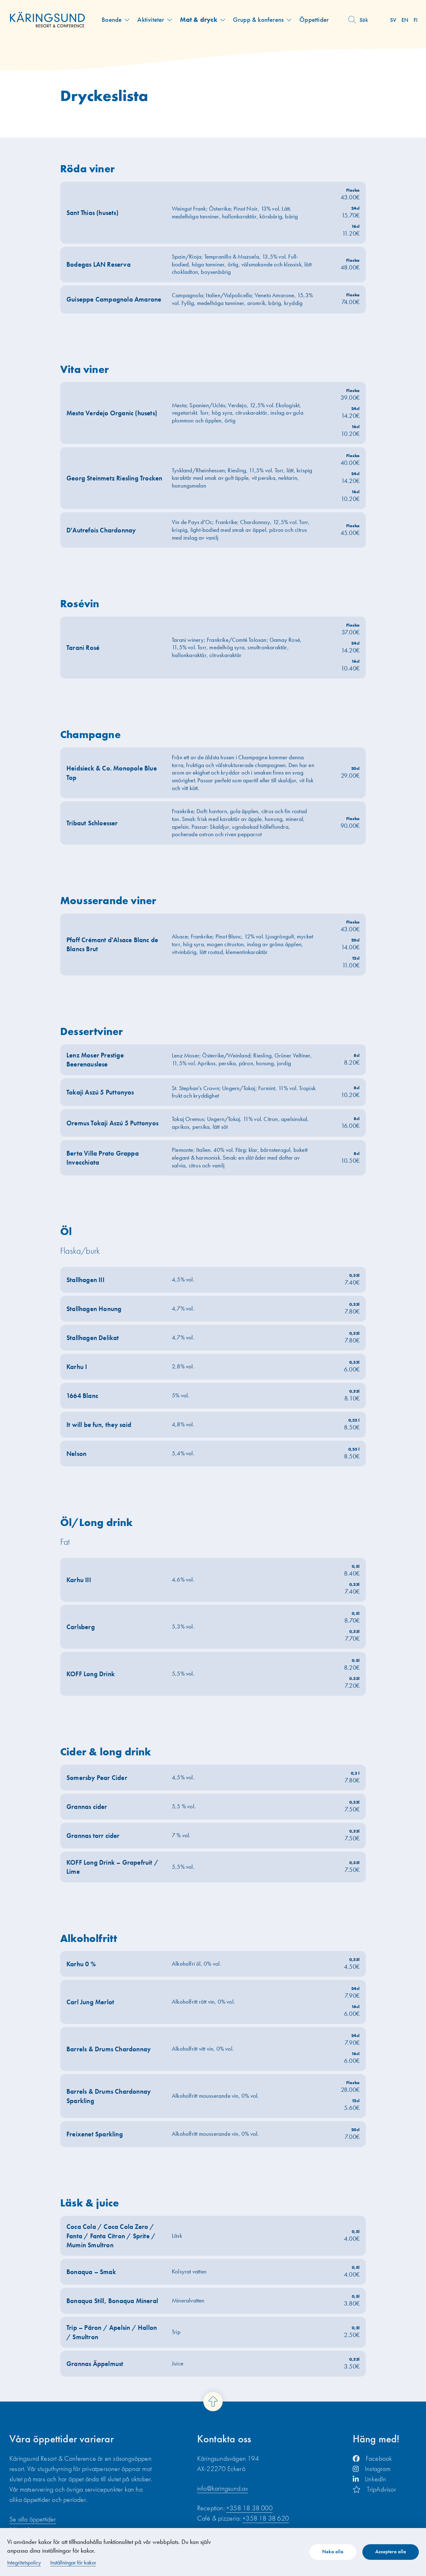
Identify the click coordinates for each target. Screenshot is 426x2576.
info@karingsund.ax (223, 2488)
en (405, 20)
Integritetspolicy (24, 2562)
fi (416, 20)
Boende (112, 19)
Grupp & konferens (258, 19)
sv (393, 20)
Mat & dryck (199, 19)
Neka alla (333, 2551)
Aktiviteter (151, 19)
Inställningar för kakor (73, 2562)
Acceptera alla (391, 2551)
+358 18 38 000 (249, 2508)
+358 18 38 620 (266, 2518)
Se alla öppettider (33, 2519)
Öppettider (314, 19)
